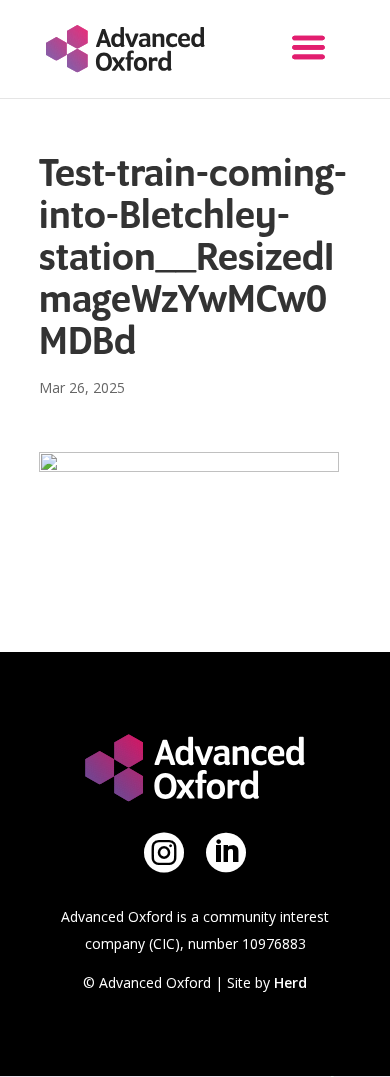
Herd (290, 982)
